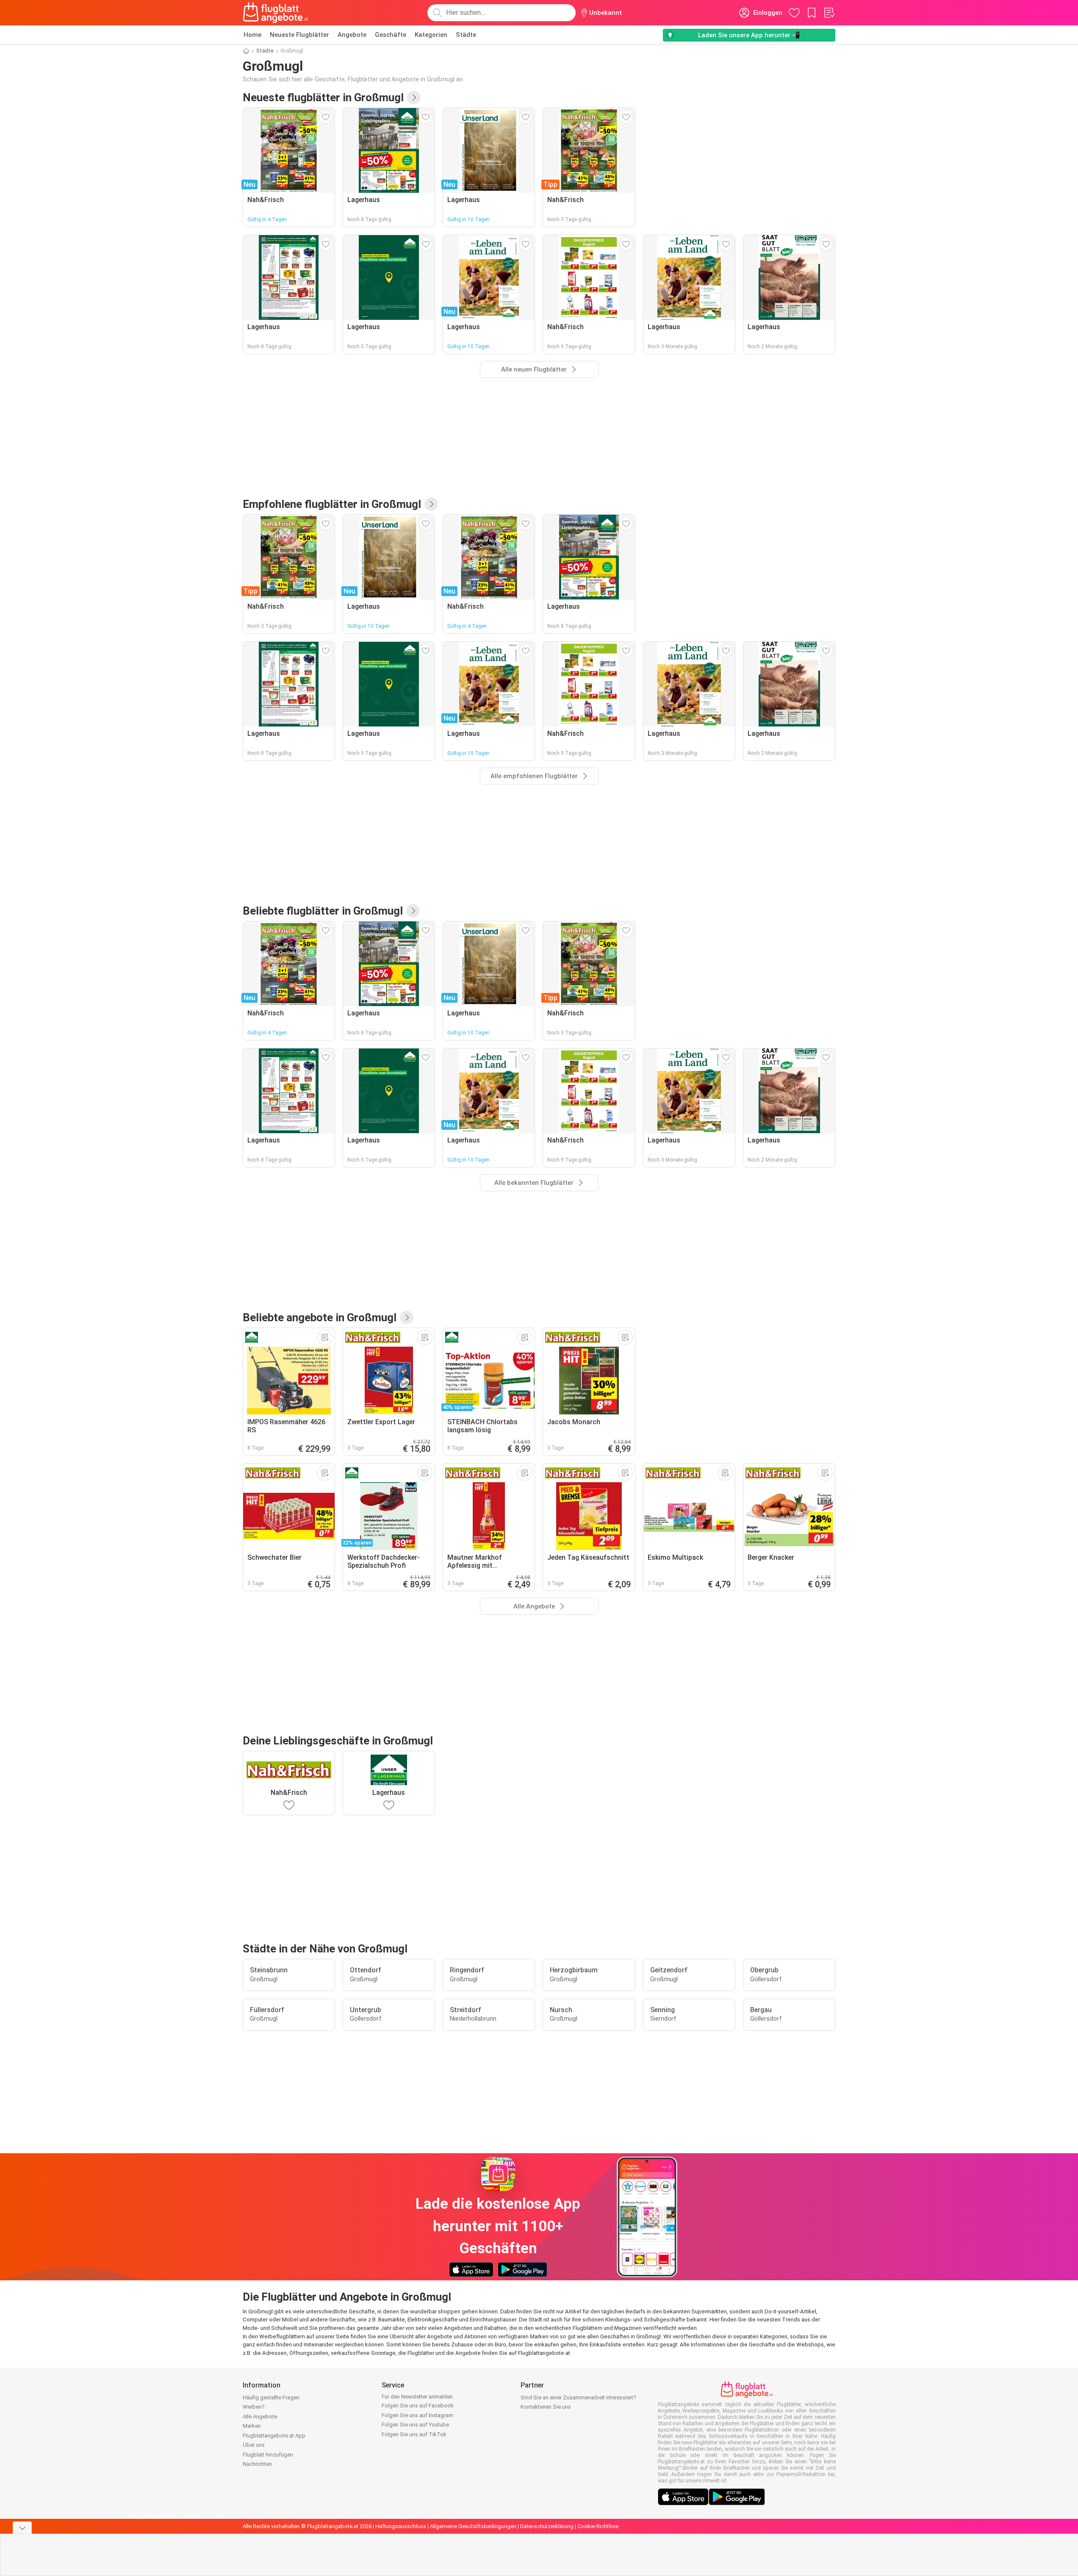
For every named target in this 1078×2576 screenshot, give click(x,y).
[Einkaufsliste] (829, 13)
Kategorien (431, 35)
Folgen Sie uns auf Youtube (415, 2425)
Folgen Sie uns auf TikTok (414, 2434)
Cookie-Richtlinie (598, 2526)
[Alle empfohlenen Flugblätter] (431, 504)
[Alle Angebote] (407, 1317)
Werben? (254, 2407)
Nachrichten (257, 2464)
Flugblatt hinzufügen (268, 2455)
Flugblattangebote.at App (274, 2436)
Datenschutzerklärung (547, 2526)
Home (252, 35)
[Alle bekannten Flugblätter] (413, 911)
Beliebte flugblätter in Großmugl (323, 911)
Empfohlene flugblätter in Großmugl (332, 504)
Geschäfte (391, 35)
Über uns (254, 2445)
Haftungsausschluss (401, 2526)
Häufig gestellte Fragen (271, 2397)
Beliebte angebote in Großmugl (320, 1317)
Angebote (352, 35)
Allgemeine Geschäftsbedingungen (473, 2526)
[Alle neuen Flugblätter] (414, 97)
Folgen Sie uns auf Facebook (418, 2405)
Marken (252, 2426)
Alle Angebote (260, 2417)
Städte (466, 35)
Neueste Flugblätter (299, 35)
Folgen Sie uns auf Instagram (417, 2415)
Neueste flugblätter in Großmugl (323, 97)
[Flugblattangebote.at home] (276, 13)
